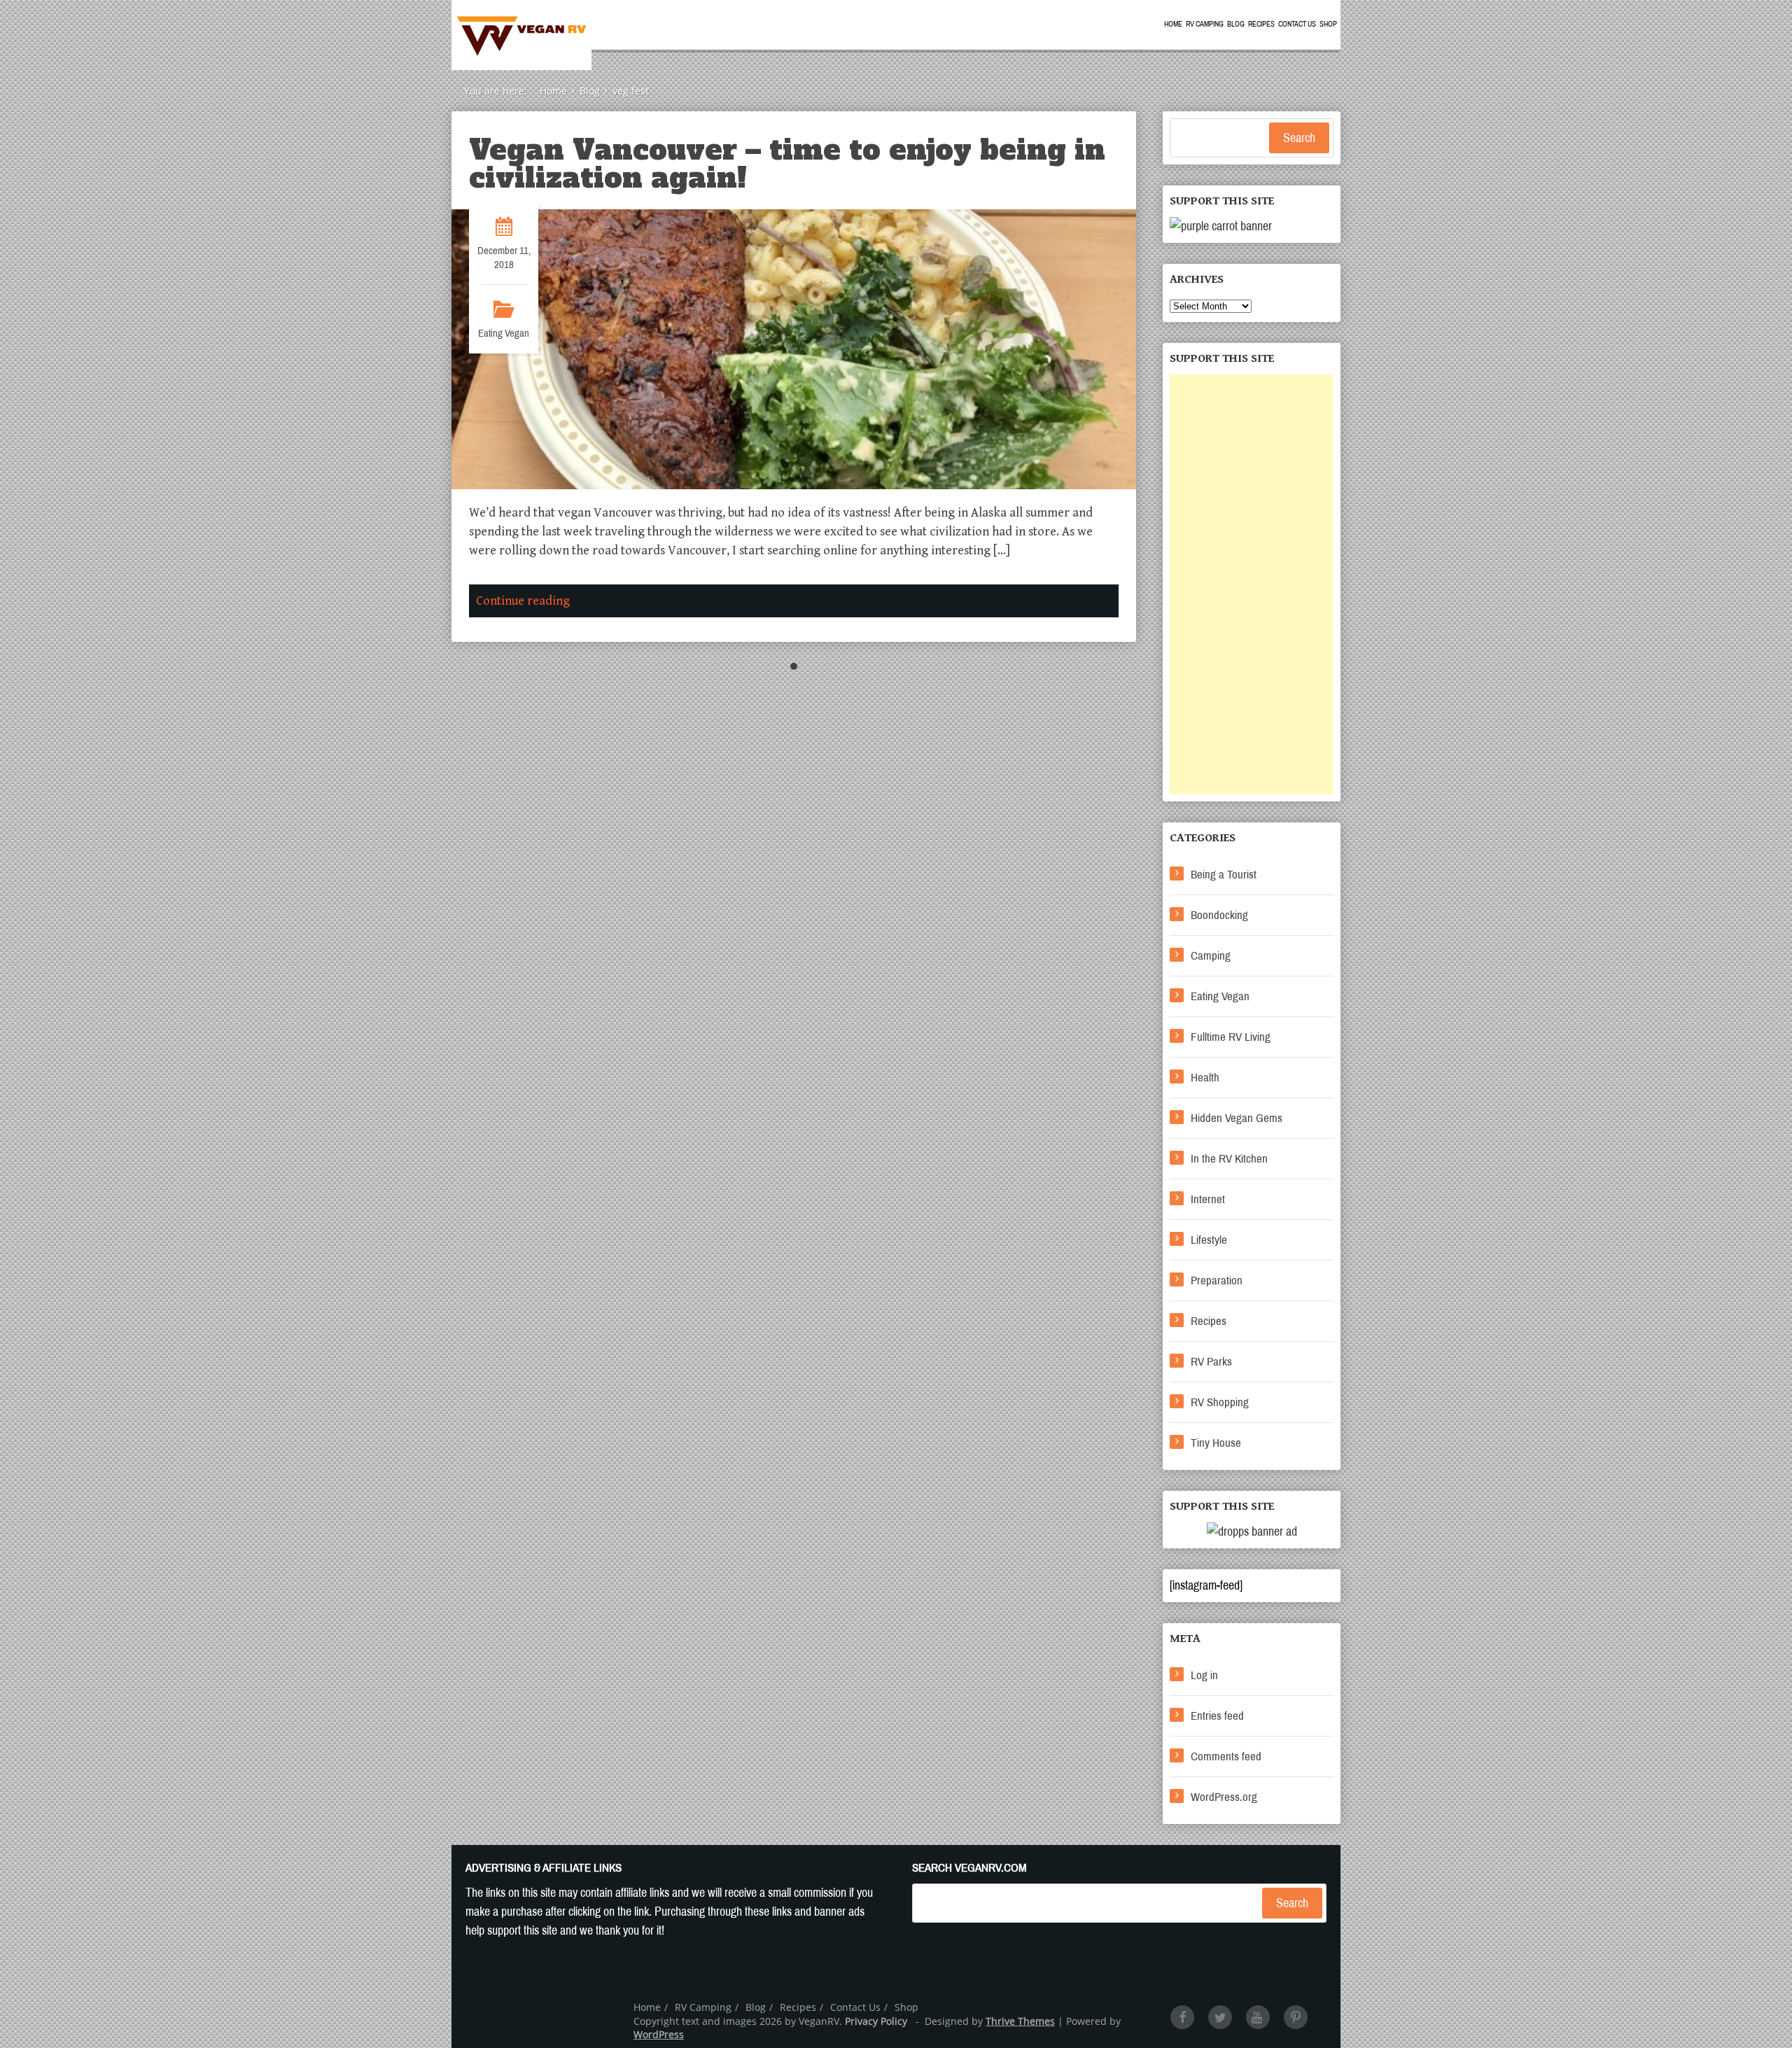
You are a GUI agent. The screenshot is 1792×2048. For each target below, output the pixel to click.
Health (1205, 1078)
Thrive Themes (1020, 2021)
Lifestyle (1209, 1240)
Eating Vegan (504, 333)
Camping (1211, 956)
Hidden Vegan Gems (1237, 1118)
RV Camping (1205, 24)
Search (1299, 138)
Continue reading (523, 601)
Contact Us (1297, 24)
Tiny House (1216, 1443)
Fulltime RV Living (1231, 1037)
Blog (1236, 24)
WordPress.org (1224, 1797)
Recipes (1261, 24)
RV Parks (1211, 1362)
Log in (1204, 1675)
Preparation (1217, 1281)
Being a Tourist (1224, 875)
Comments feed (1226, 1756)
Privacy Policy (876, 2021)
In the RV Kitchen (1229, 1159)
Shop (1328, 24)
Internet (1208, 1199)
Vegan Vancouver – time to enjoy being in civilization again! (787, 164)
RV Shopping (1220, 1402)
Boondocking (1219, 915)
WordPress (659, 2034)
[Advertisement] (1252, 584)
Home (1173, 24)
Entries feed (1217, 1716)
